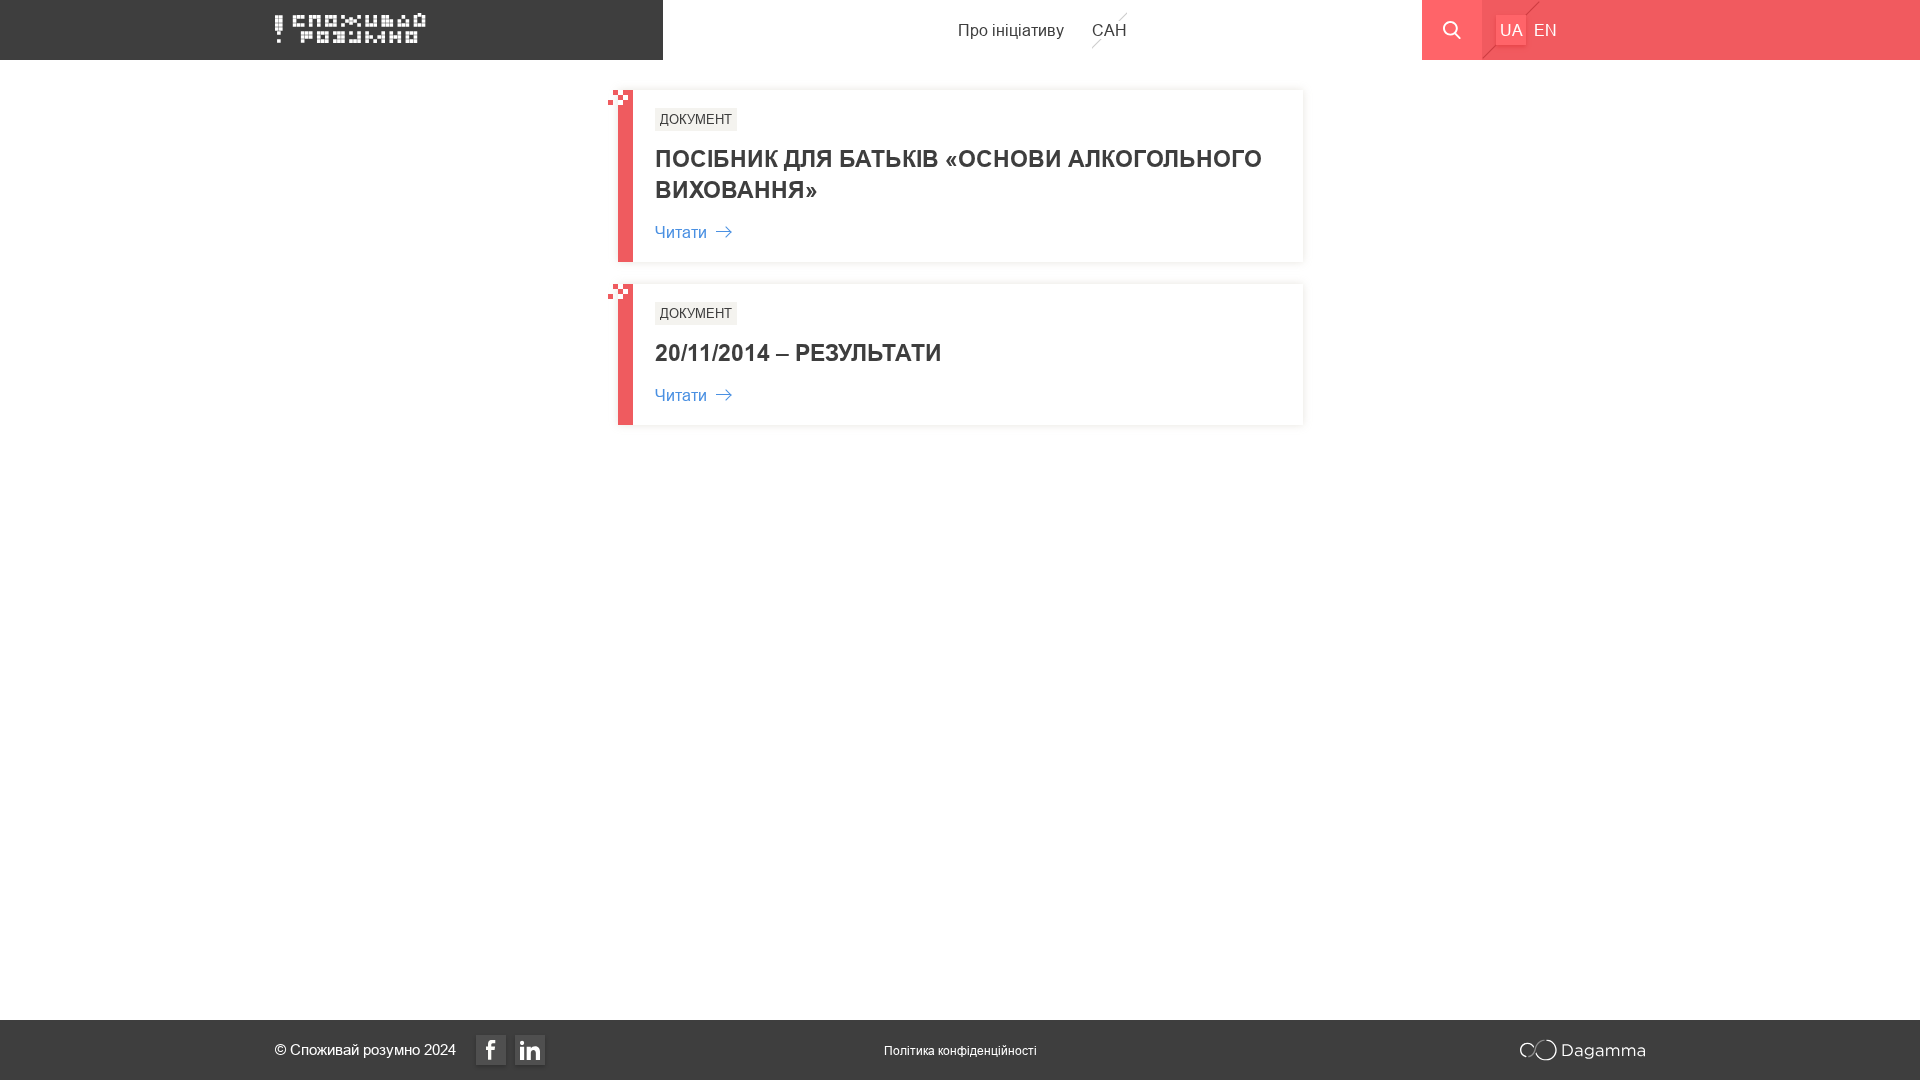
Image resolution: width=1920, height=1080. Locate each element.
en (1545, 30)
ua (1511, 30)
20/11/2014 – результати (798, 352)
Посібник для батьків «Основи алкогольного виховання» (958, 174)
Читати (681, 232)
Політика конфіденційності (960, 1050)
